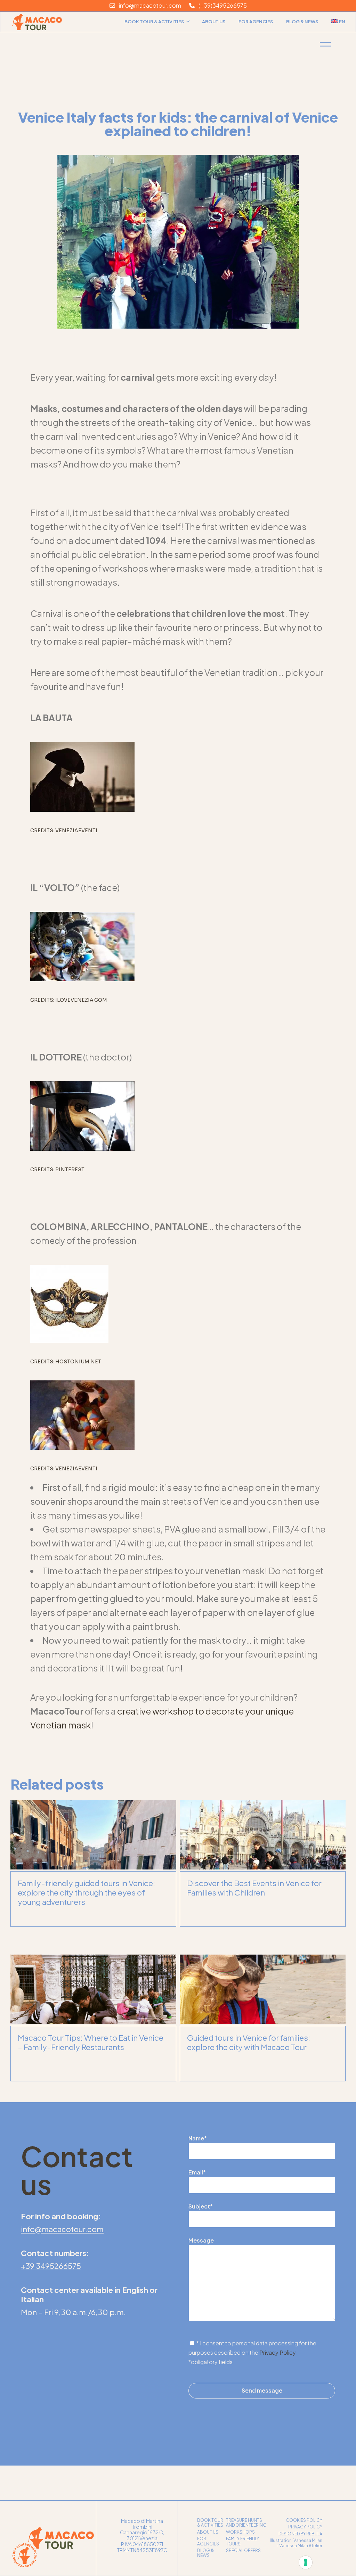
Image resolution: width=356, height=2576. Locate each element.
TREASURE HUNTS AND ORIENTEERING (246, 2523)
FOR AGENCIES (208, 2541)
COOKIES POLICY (304, 2520)
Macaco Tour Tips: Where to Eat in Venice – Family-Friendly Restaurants (91, 2042)
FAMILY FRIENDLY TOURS (242, 2541)
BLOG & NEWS (205, 2553)
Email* (197, 2172)
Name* (198, 2138)
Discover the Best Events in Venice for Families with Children (254, 1888)
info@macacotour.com (148, 5)
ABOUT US (208, 2532)
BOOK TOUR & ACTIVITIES (210, 2523)
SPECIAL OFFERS (243, 2550)
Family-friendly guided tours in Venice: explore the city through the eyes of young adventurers (86, 1892)
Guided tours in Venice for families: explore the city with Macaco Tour (249, 2042)
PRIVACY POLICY (305, 2527)
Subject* (201, 2206)
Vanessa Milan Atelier (301, 2546)
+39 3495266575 (51, 2266)
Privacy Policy (278, 2352)
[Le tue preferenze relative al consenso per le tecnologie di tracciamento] (306, 2562)
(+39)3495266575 (221, 5)
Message (201, 2240)
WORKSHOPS (240, 2532)
